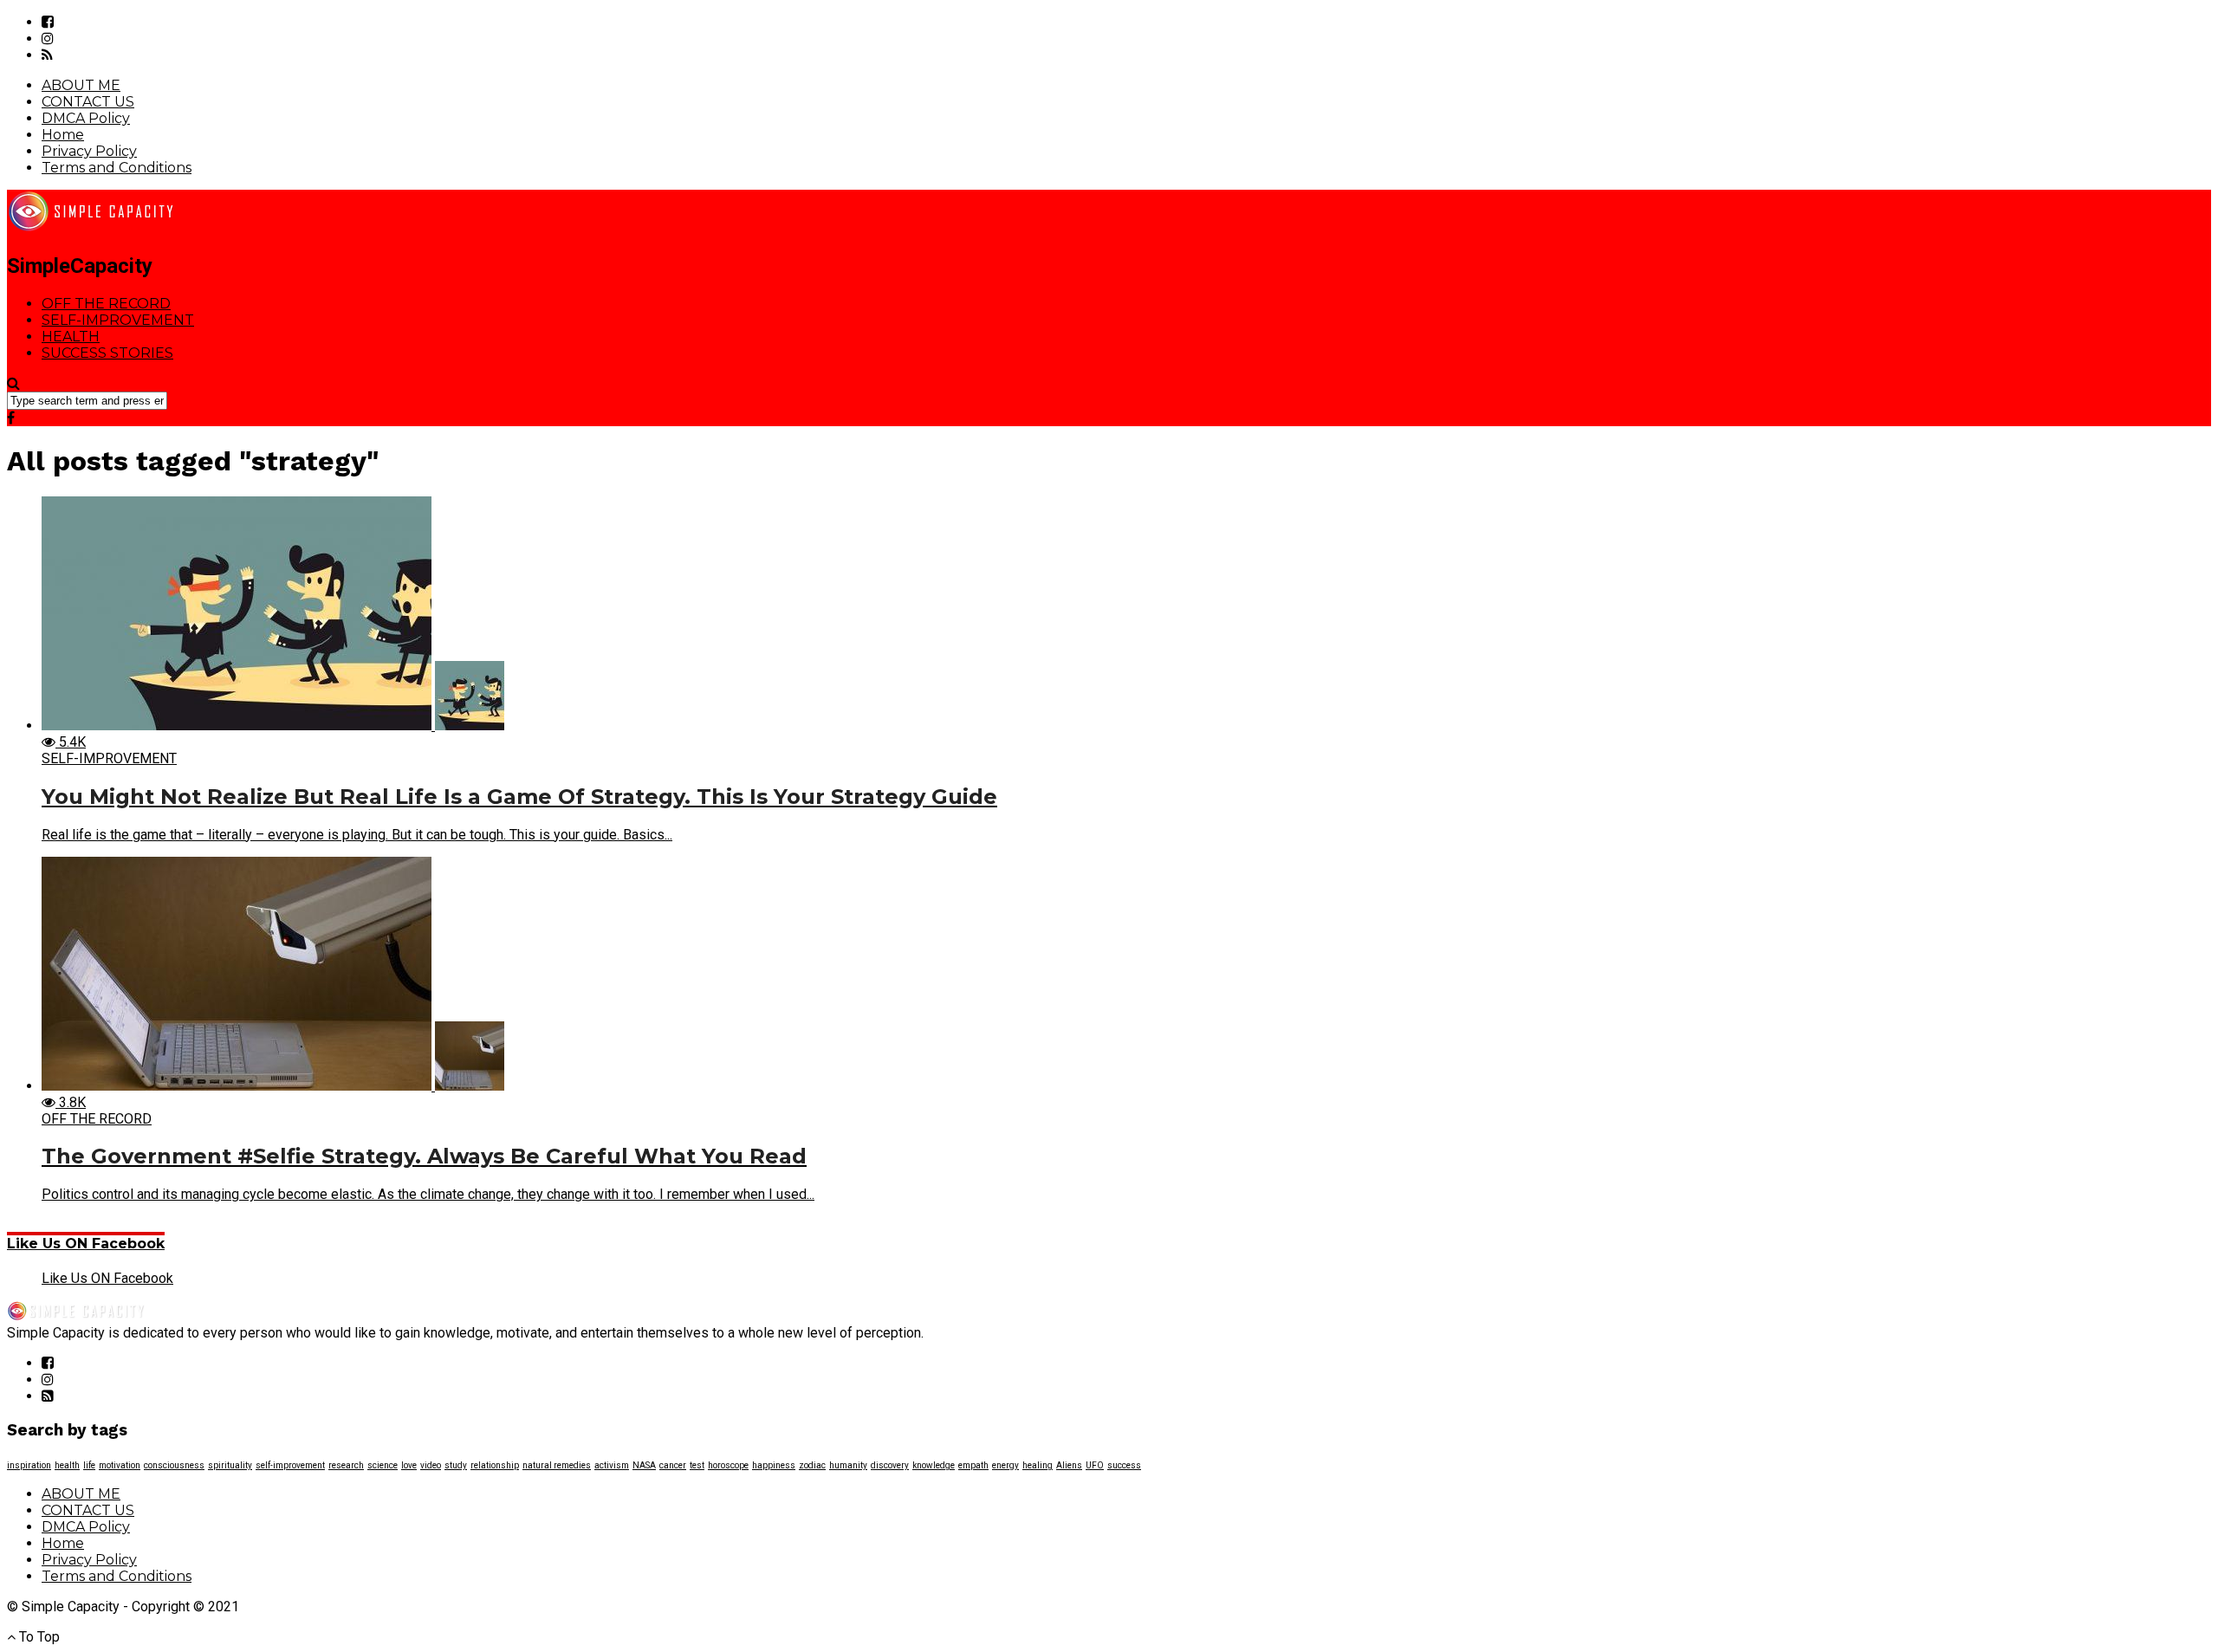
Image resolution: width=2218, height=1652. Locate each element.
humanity (848, 1465)
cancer (673, 1465)
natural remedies (557, 1465)
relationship (495, 1465)
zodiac (812, 1465)
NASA (644, 1465)
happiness (774, 1465)
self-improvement (290, 1465)
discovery (890, 1465)
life (89, 1465)
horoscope (728, 1465)
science (383, 1465)
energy (1005, 1465)
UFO (1095, 1465)
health (67, 1465)
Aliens (1069, 1465)
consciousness (174, 1465)
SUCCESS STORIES (107, 353)
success (1124, 1465)
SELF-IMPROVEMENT (118, 320)
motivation (120, 1465)
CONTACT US (88, 102)
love (409, 1465)
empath (973, 1465)
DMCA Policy (86, 118)
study (456, 1465)
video (431, 1465)
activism (612, 1465)
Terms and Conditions (117, 168)
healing (1038, 1465)
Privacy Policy (89, 151)
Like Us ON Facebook (86, 1244)
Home (63, 135)
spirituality (230, 1465)
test (697, 1465)
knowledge (934, 1465)
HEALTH (71, 337)
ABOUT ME (81, 85)
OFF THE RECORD (106, 304)
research (346, 1465)
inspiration (29, 1465)
